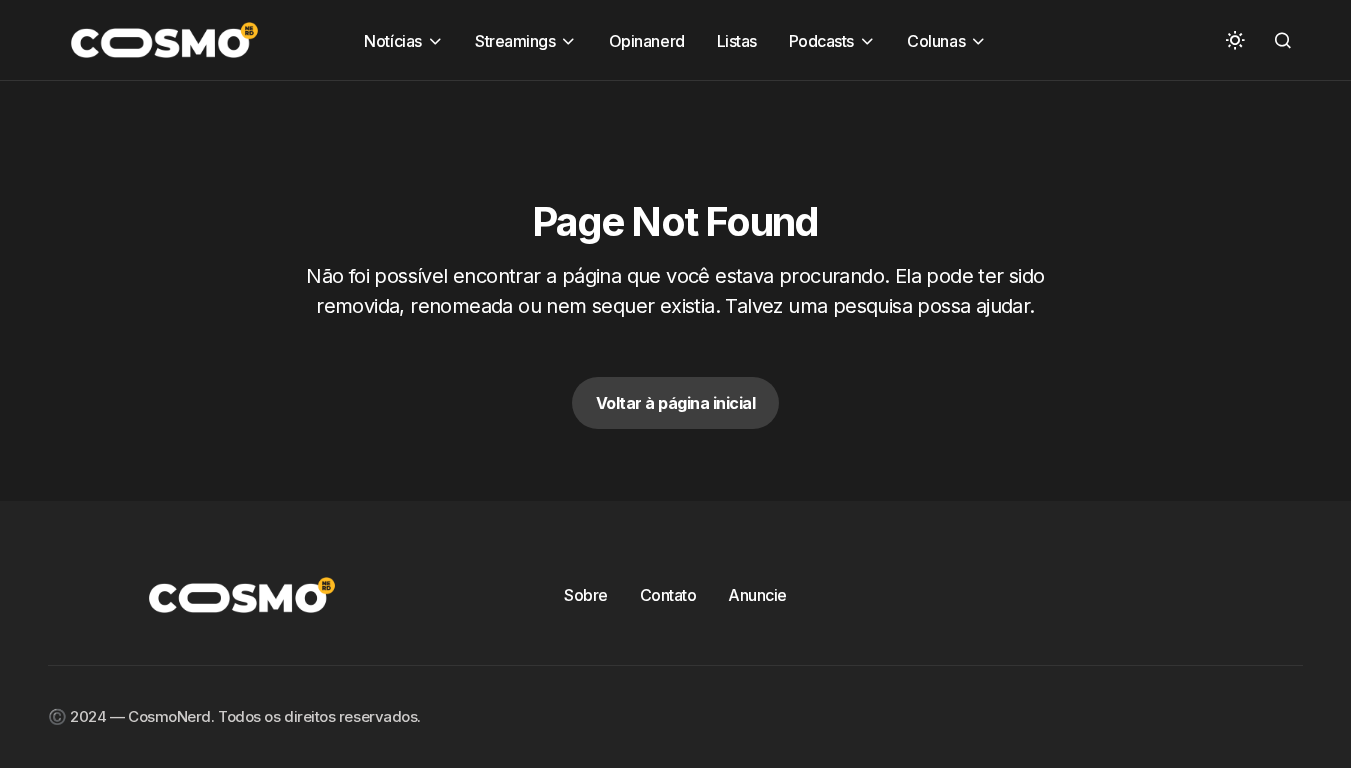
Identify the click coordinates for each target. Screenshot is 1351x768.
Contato (668, 595)
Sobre (586, 595)
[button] (1235, 40)
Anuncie (757, 595)
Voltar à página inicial (676, 403)
